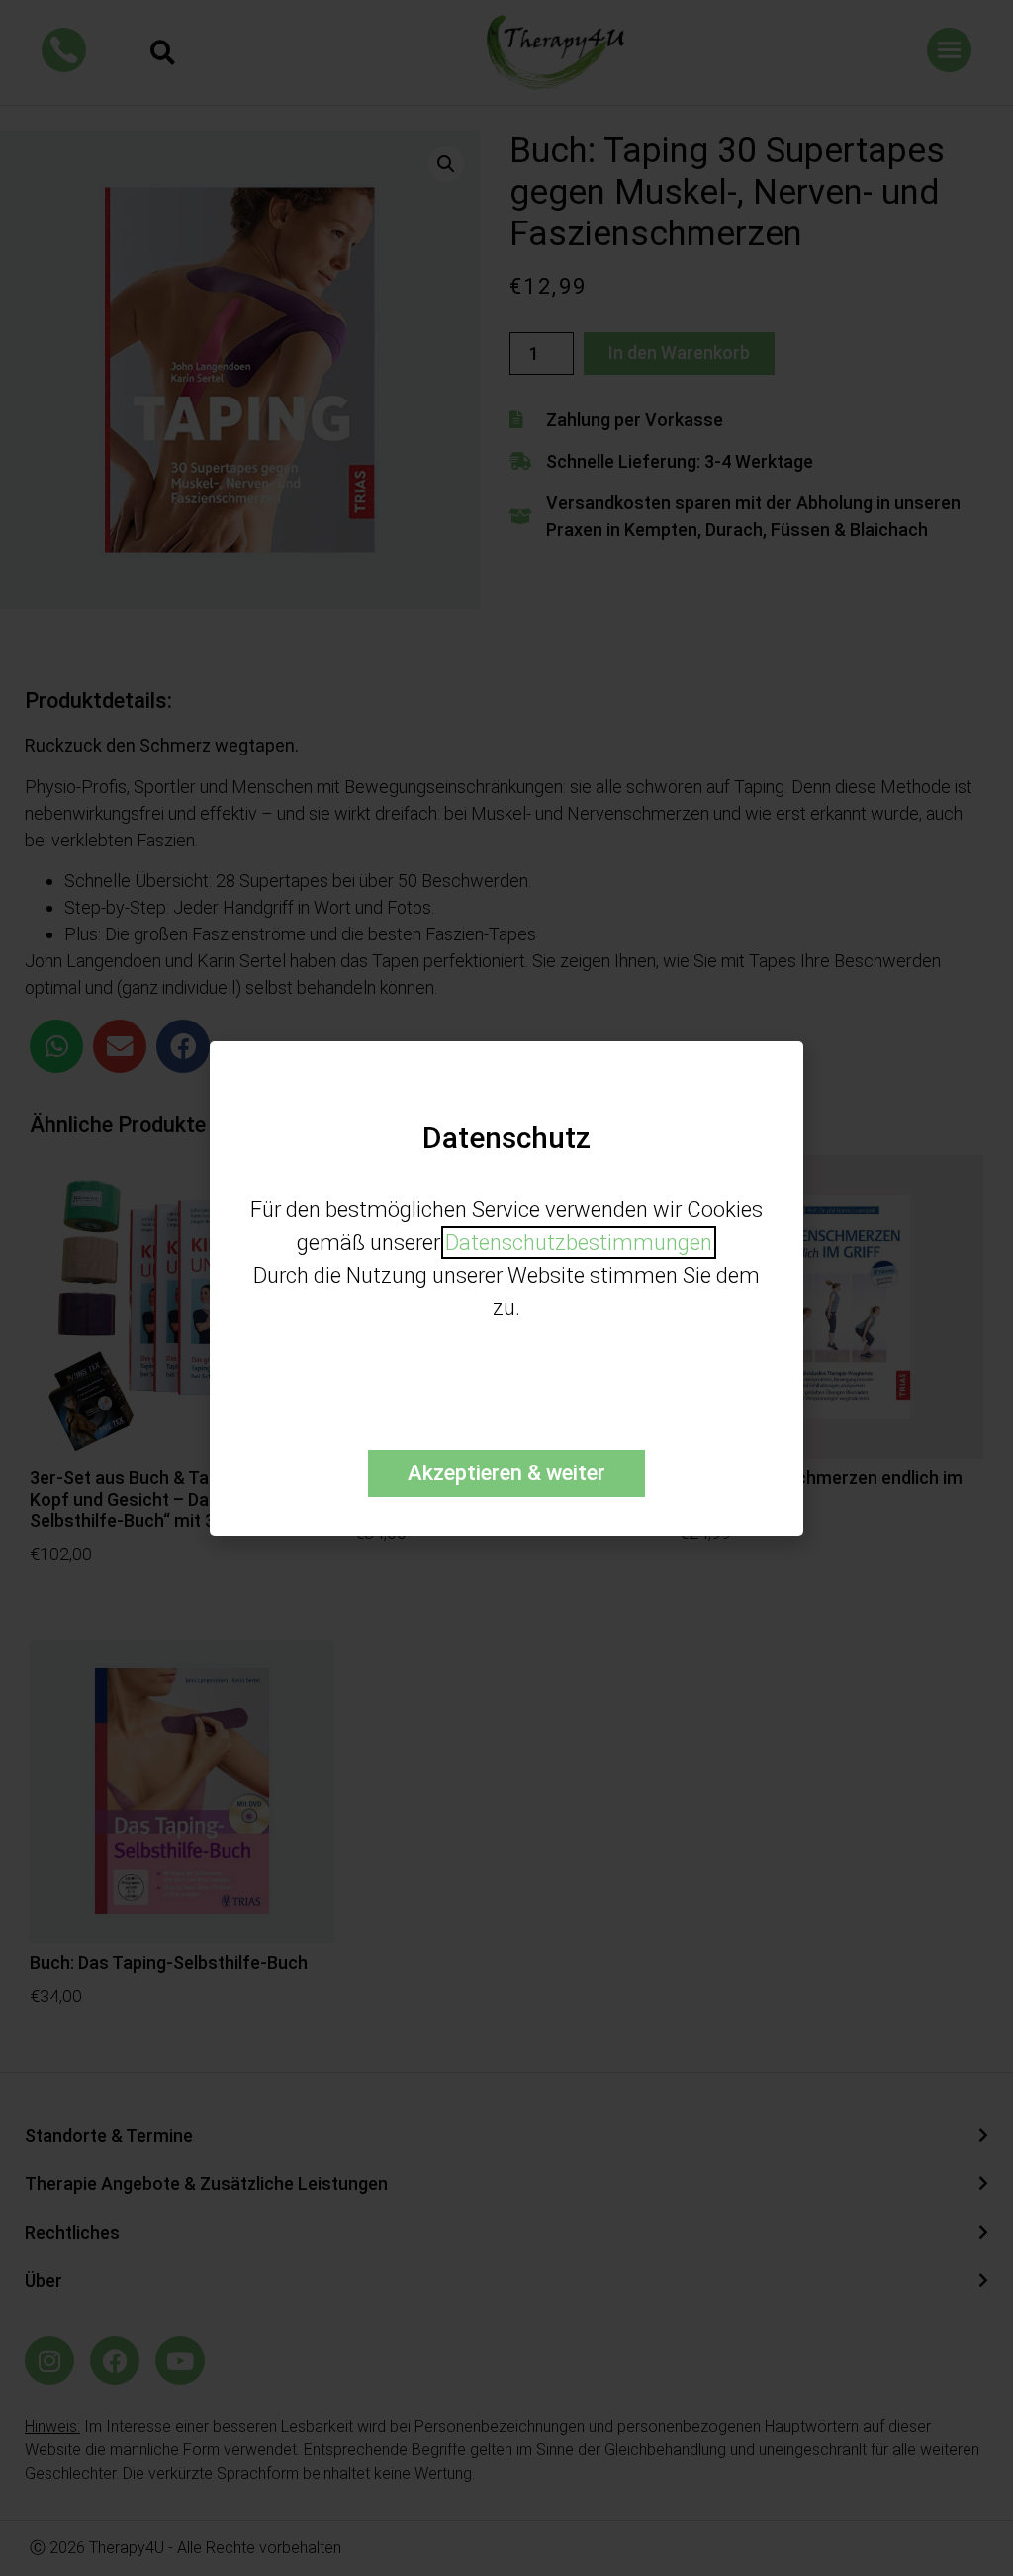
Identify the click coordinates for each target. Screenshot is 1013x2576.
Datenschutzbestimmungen (579, 1243)
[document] (506, 1288)
